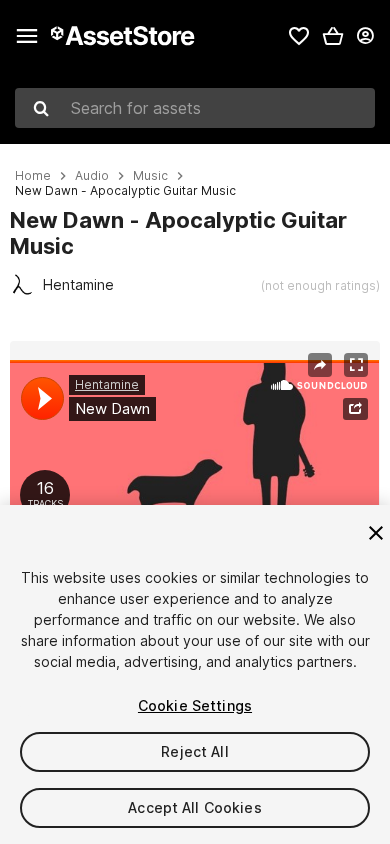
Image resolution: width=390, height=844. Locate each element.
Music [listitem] (150, 176)
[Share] (320, 365)
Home (33, 176)
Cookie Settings (195, 705)
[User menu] (365, 36)
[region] (194, 464)
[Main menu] (27, 36)
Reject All (194, 751)
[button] (333, 36)
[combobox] (195, 108)
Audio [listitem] (92, 176)
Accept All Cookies (195, 807)
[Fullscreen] (356, 365)
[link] (299, 36)
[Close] (376, 533)
